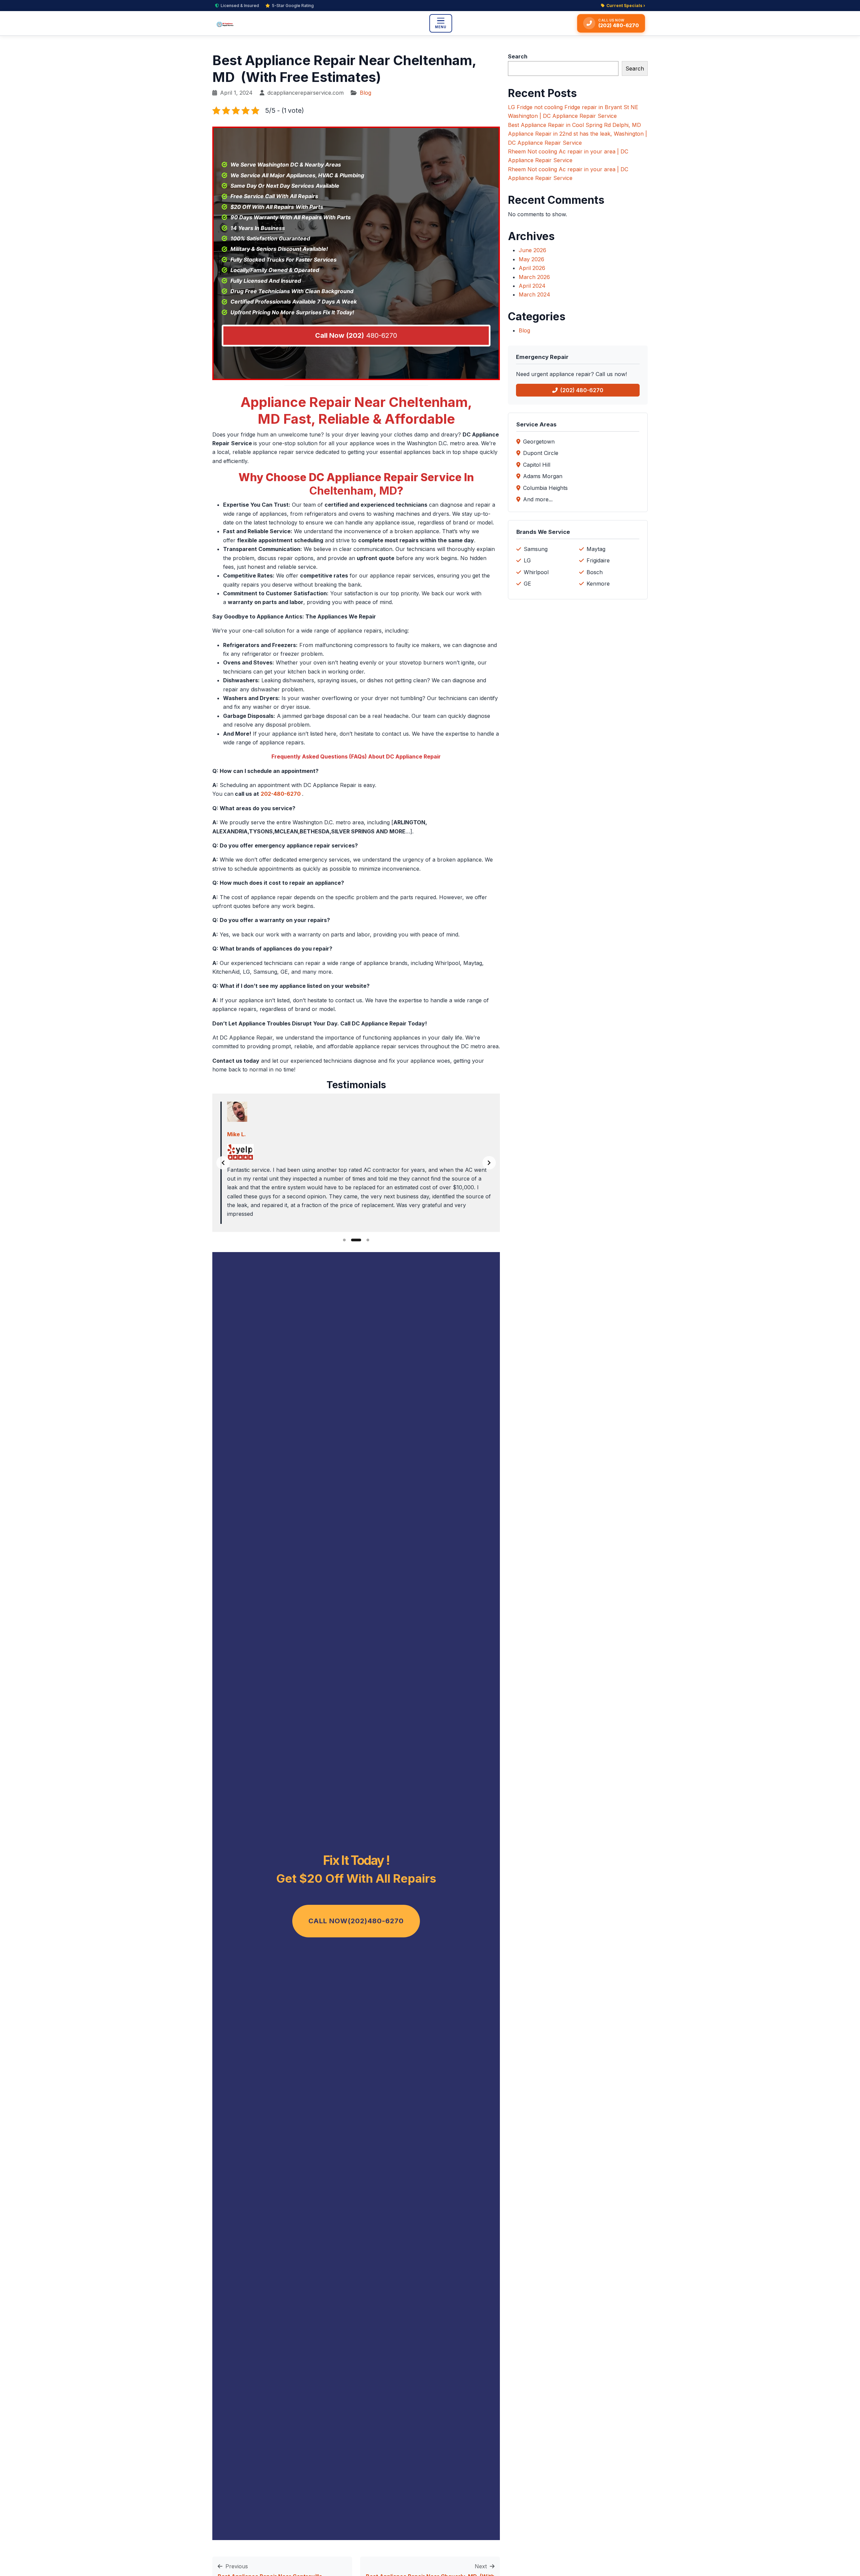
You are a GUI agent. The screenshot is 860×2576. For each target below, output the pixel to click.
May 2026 (531, 259)
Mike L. (236, 1134)
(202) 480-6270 (582, 390)
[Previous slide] (223, 1163)
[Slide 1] (344, 1240)
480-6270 (356, 335)
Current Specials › (626, 6)
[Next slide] (489, 1163)
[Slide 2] (356, 1240)
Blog (365, 93)
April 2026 (532, 268)
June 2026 (532, 250)
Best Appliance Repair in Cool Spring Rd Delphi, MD (574, 125)
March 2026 (534, 277)
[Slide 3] (368, 1240)
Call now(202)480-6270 (356, 1921)
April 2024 (532, 286)
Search (518, 56)
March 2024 (534, 294)
